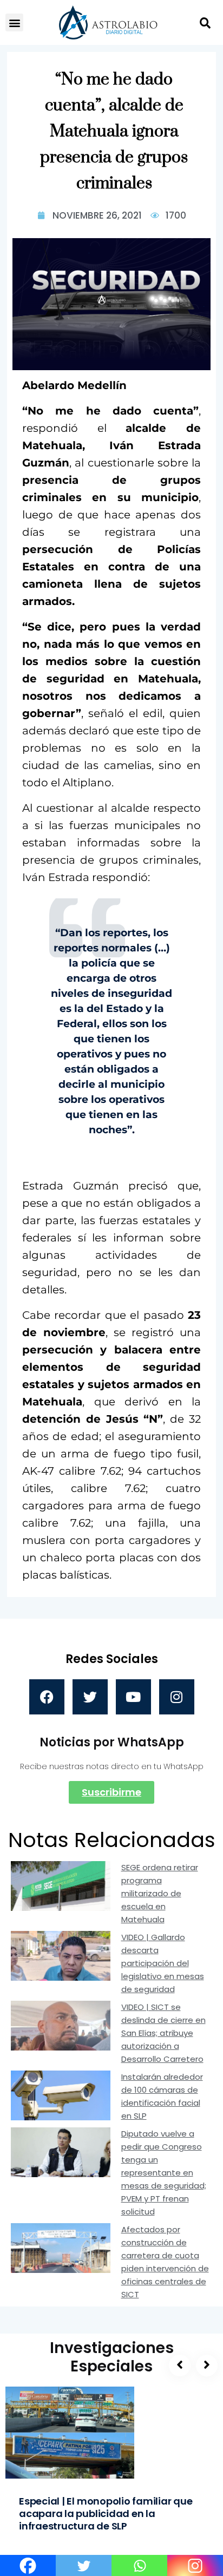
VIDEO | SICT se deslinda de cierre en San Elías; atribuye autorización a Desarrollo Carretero (163, 2033)
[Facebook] (47, 1697)
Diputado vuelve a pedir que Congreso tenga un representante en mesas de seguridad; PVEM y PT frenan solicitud (164, 2173)
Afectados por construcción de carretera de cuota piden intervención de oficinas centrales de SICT (165, 2262)
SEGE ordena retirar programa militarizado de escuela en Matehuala (160, 1893)
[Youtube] (133, 1697)
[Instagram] (177, 1697)
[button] (14, 22)
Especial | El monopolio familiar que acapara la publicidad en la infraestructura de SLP (106, 2513)
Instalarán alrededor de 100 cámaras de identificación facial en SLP (162, 2096)
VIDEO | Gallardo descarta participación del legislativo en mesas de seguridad (163, 1963)
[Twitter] (90, 1697)
